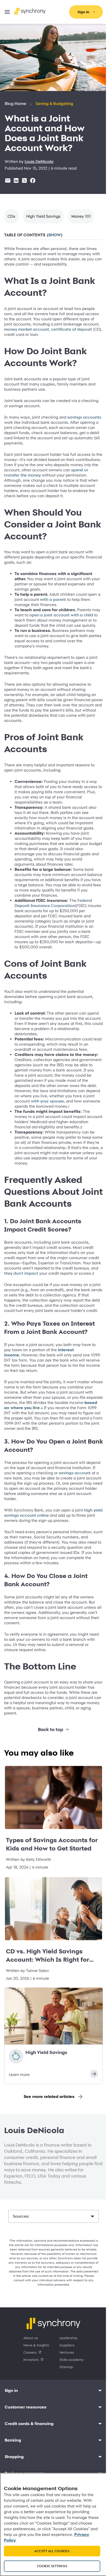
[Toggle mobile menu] (7, 12)
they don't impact (46, 1299)
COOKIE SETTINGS (50, 2566)
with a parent (56, 605)
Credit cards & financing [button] (29, 2460)
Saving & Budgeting (54, 104)
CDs (11, 216)
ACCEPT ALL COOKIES (50, 2551)
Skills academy (70, 2396)
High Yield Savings (43, 216)
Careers (28, 2388)
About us (29, 2374)
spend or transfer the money (32, 475)
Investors (29, 2396)
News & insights (34, 2381)
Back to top (48, 1766)
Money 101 (81, 216)
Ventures (65, 2388)
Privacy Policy (41, 2540)
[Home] (30, 11)
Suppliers (65, 2381)
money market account (44, 329)
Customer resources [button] (26, 2443)
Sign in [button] (11, 2427)
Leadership (67, 2374)
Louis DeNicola (39, 162)
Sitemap (64, 2403)
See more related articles (47, 2133)
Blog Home (15, 104)
